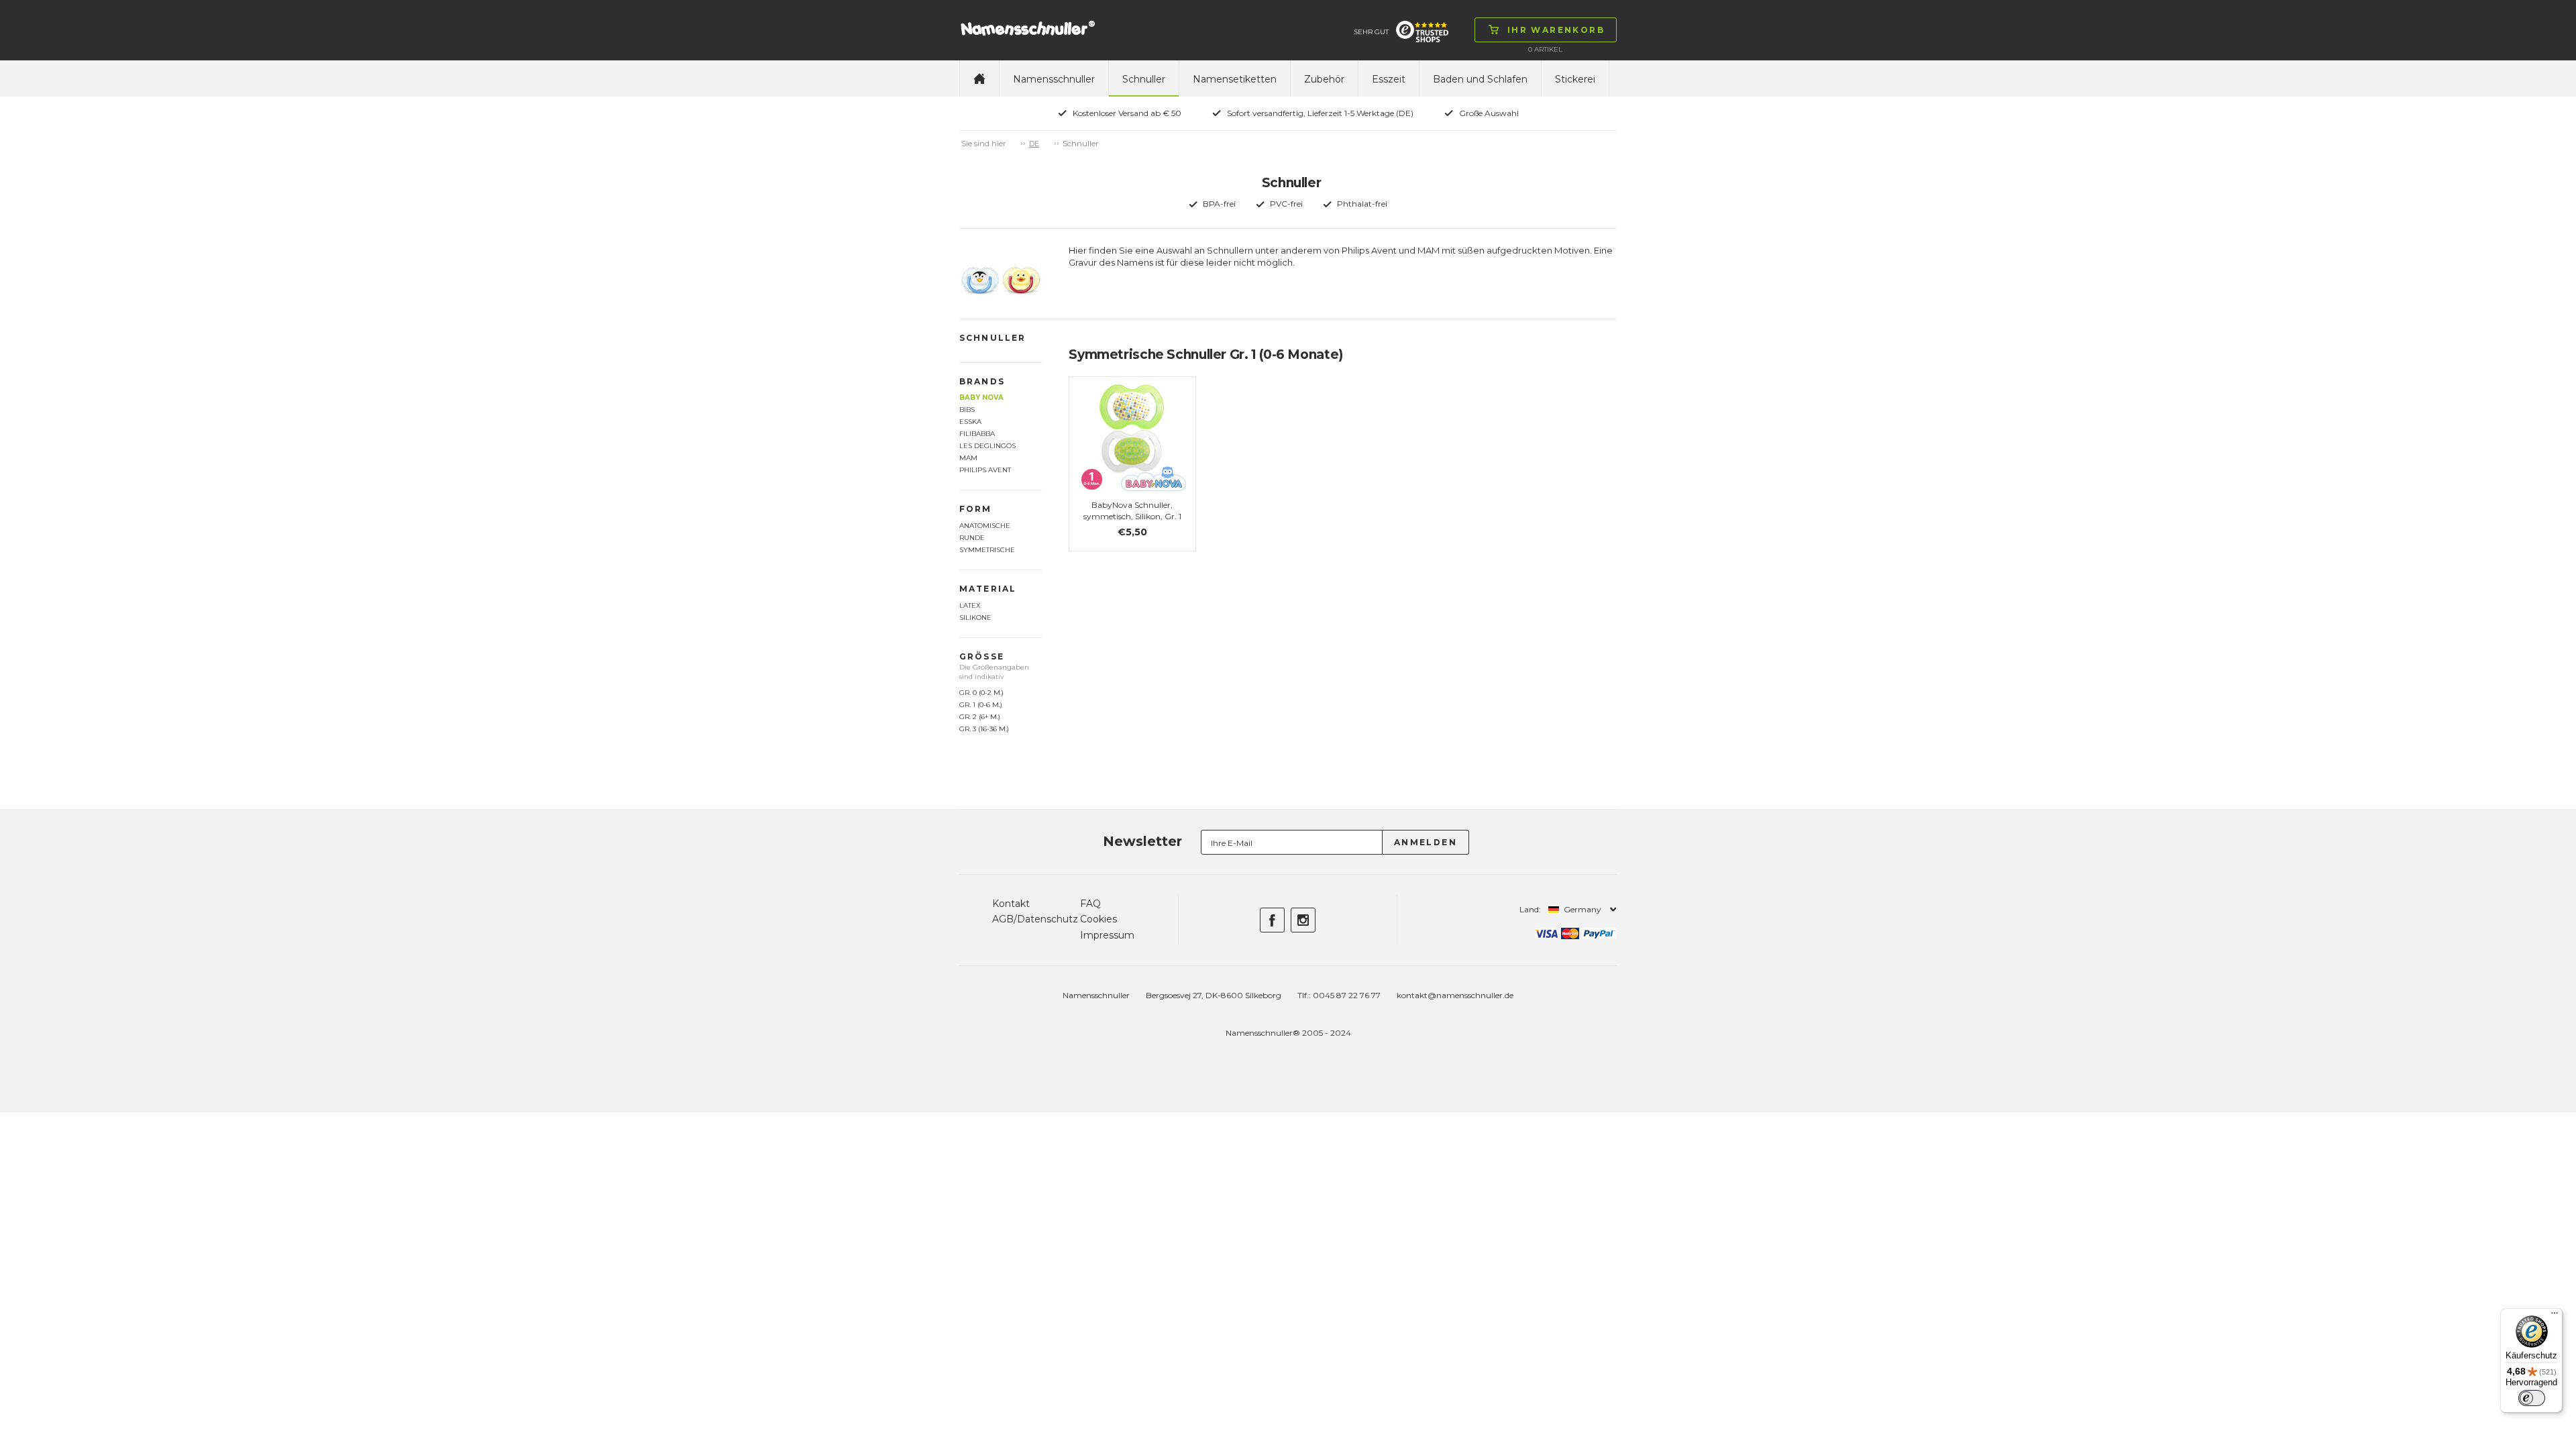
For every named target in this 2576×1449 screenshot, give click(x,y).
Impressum (1107, 935)
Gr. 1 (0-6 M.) (981, 705)
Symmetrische (987, 550)
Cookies (1098, 919)
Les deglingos (987, 446)
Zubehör (1324, 79)
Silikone (975, 618)
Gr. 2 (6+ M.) (980, 717)
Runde (972, 538)
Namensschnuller (1054, 79)
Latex (970, 605)
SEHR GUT (1371, 32)
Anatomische (985, 526)
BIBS (967, 410)
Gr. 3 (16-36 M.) (984, 729)
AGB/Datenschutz (1035, 919)
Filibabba (977, 434)
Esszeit (1389, 79)
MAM (968, 458)
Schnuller (1144, 79)
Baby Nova (981, 397)
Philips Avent (985, 470)
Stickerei (1575, 79)
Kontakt (1011, 904)
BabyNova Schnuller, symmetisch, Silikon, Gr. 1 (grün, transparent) (1132, 516)
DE (1034, 144)
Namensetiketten (1235, 79)
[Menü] (2555, 1316)
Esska (970, 422)
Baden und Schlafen (1480, 79)
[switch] (2532, 1398)
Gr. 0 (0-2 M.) (981, 693)
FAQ (1090, 904)
